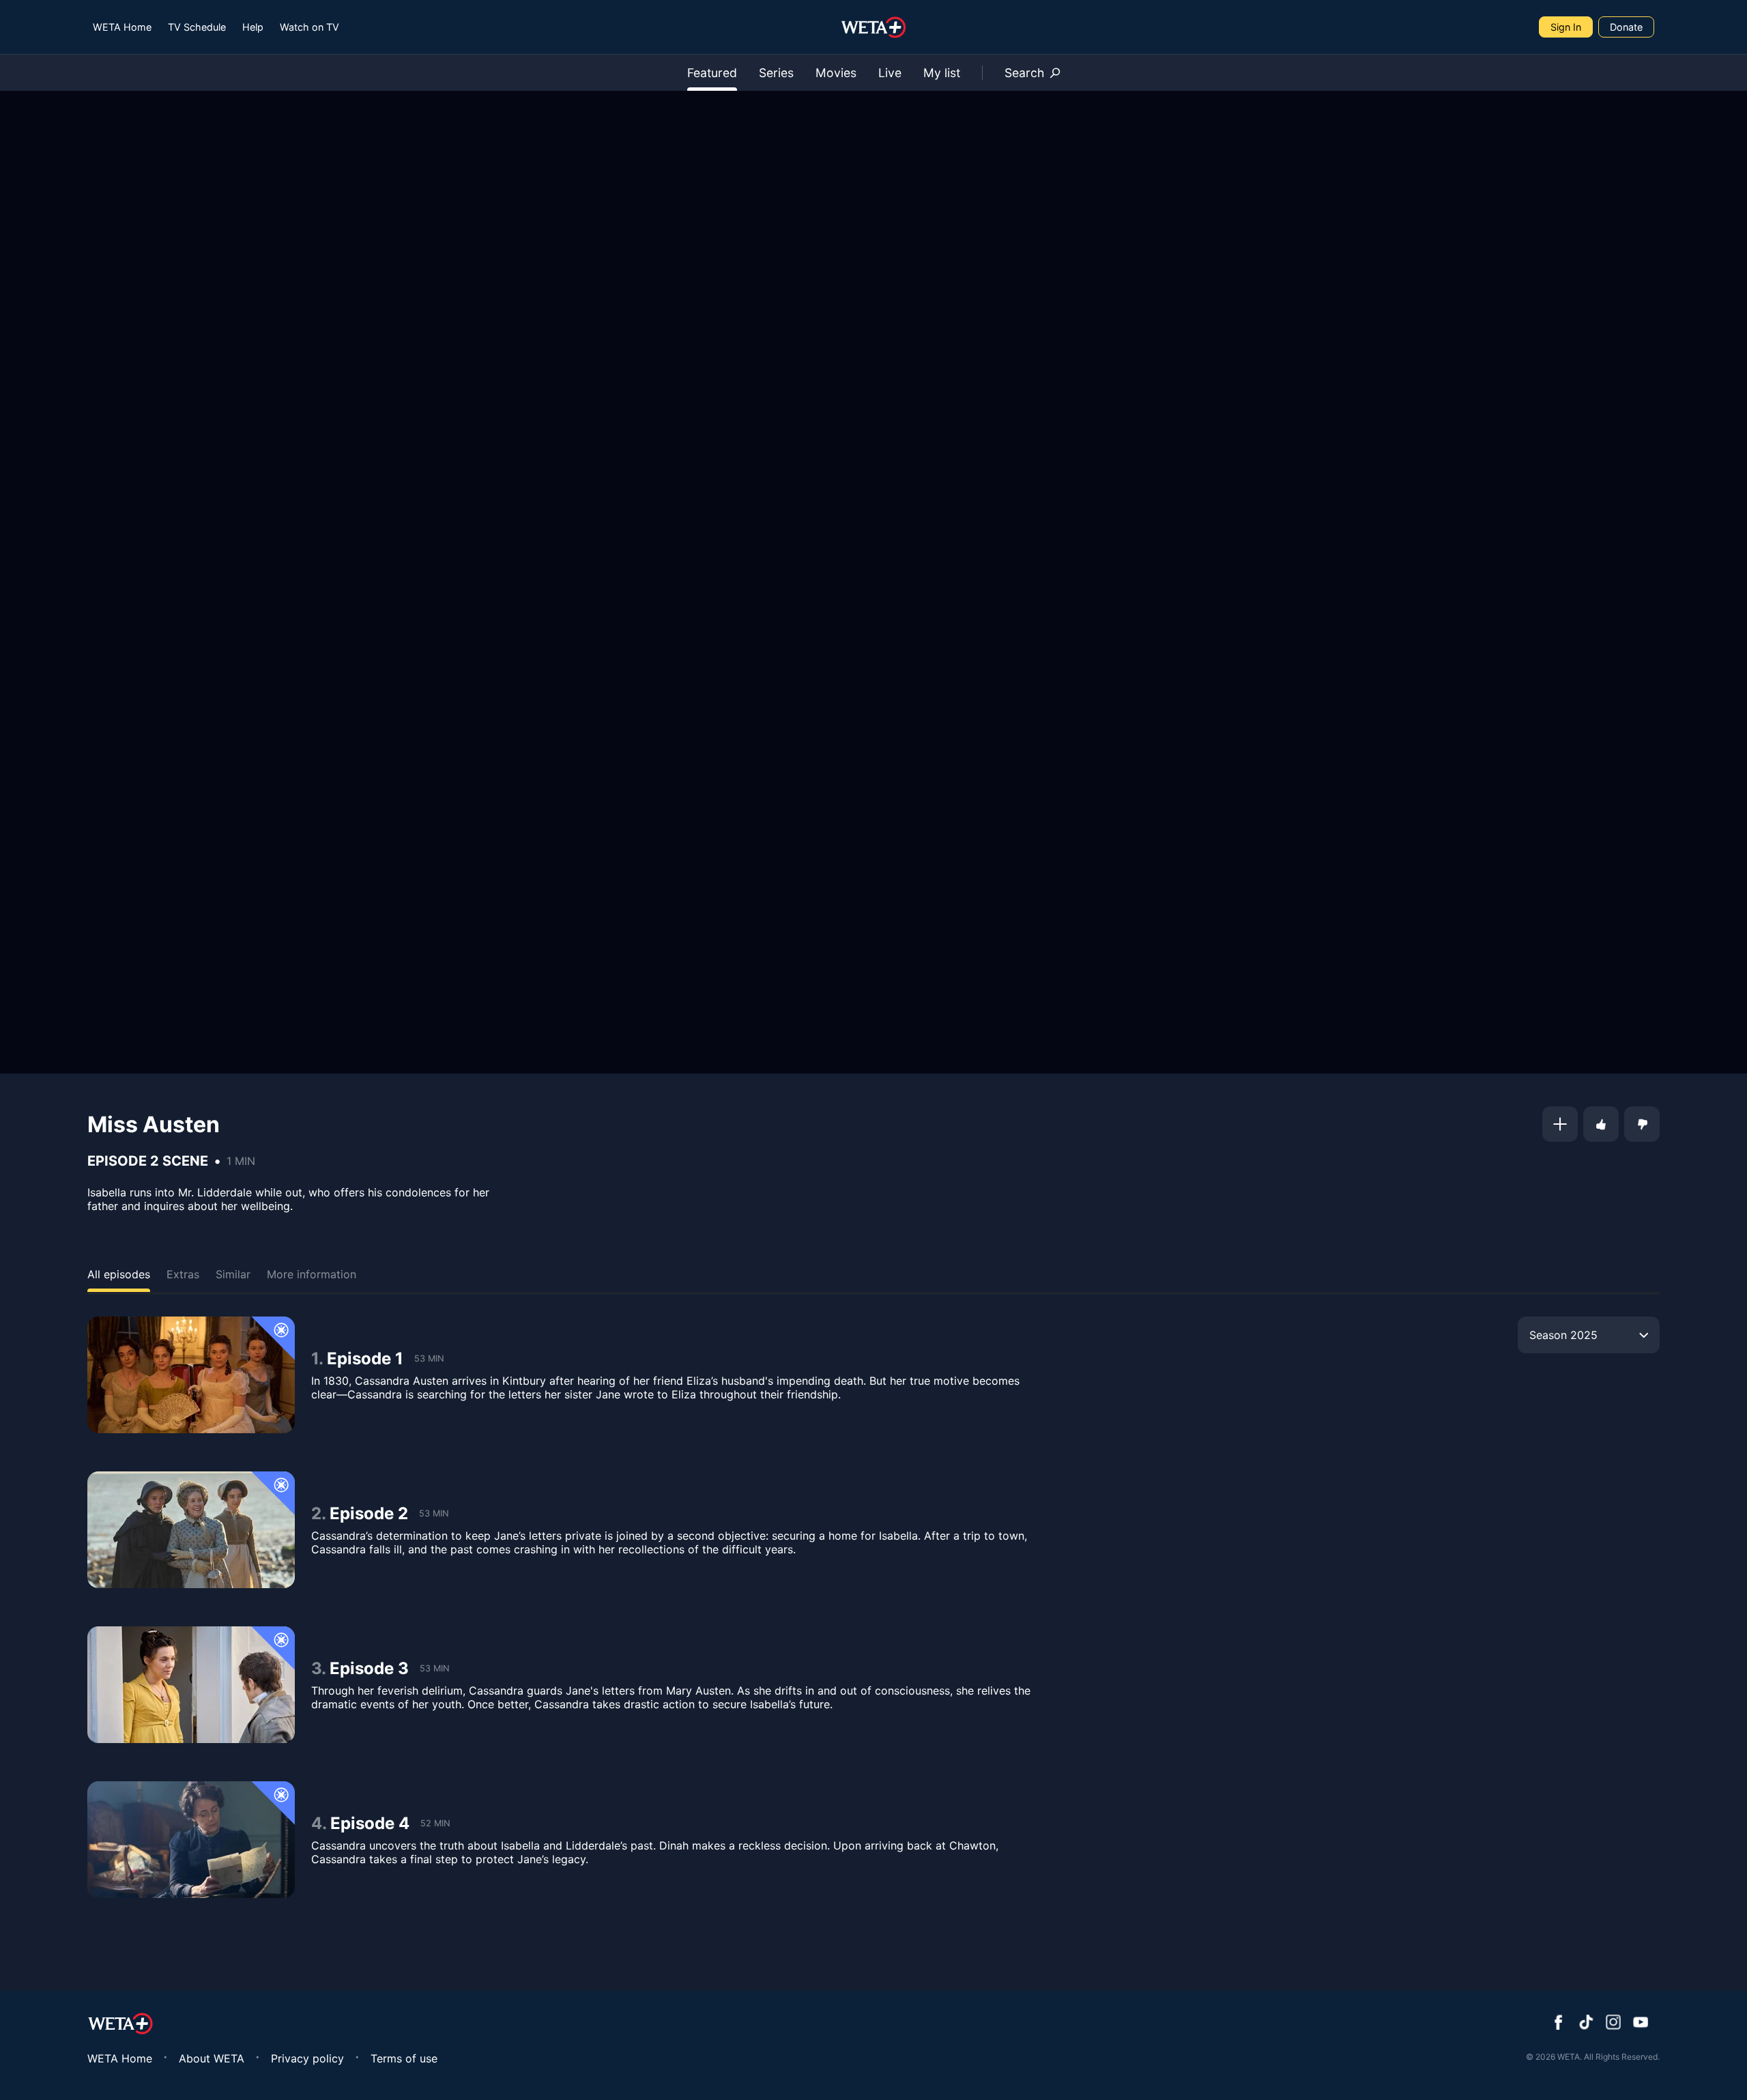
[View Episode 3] (191, 1685)
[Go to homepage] (874, 27)
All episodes (119, 1274)
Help (253, 27)
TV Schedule (197, 27)
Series (776, 73)
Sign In (1566, 27)
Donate (1626, 27)
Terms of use (404, 2058)
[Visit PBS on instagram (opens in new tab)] (1613, 2024)
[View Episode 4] (191, 1840)
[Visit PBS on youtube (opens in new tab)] (1641, 2024)
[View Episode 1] (191, 1375)
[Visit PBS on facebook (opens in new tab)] (1559, 2024)
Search (1024, 73)
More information (312, 1274)
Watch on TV (309, 27)
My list (942, 73)
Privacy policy (307, 2058)
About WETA (212, 2058)
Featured (712, 73)
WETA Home (122, 27)
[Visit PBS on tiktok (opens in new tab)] (1586, 2024)
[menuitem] (122, 27)
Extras (183, 1274)
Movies (836, 73)
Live (890, 73)
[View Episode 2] (191, 1530)
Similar (233, 1274)
